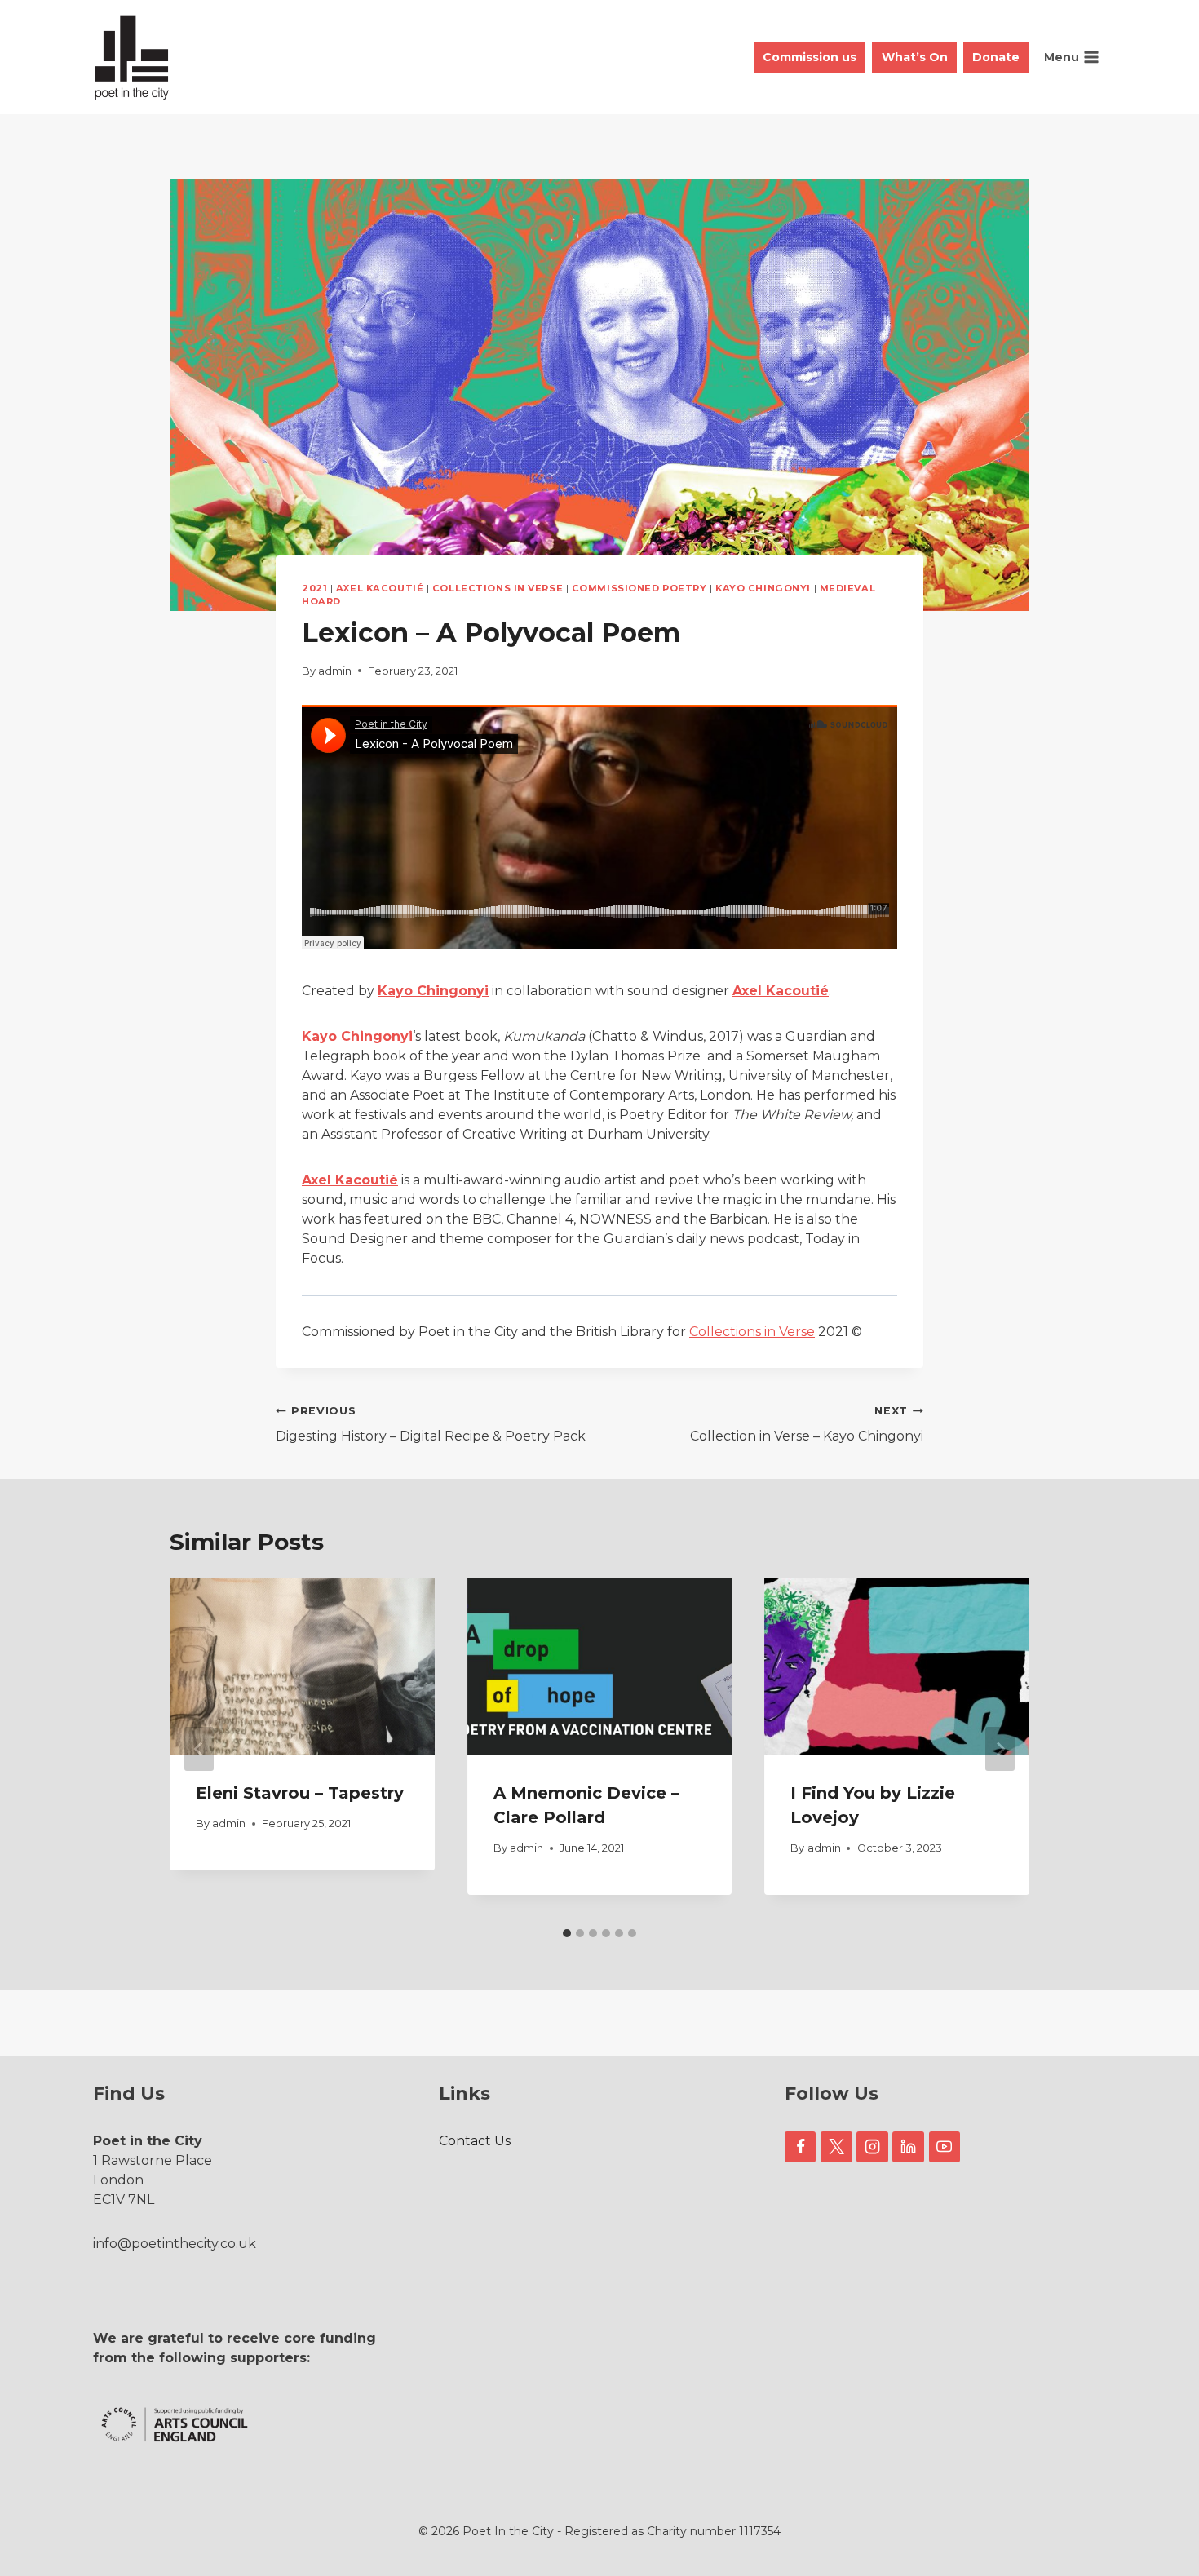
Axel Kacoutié (380, 588)
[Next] (1000, 1749)
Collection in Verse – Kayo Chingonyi (807, 1424)
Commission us (810, 57)
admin (335, 671)
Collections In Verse (498, 588)
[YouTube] (945, 2147)
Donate (996, 57)
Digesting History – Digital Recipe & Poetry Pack (431, 1424)
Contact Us (475, 2141)
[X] (836, 2147)
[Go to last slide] (199, 1749)
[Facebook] (800, 2147)
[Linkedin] (908, 2147)
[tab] (567, 1933)
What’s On (915, 57)
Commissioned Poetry (639, 588)
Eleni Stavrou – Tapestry (300, 1793)
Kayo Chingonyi (763, 588)
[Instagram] (872, 2147)
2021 (314, 588)
